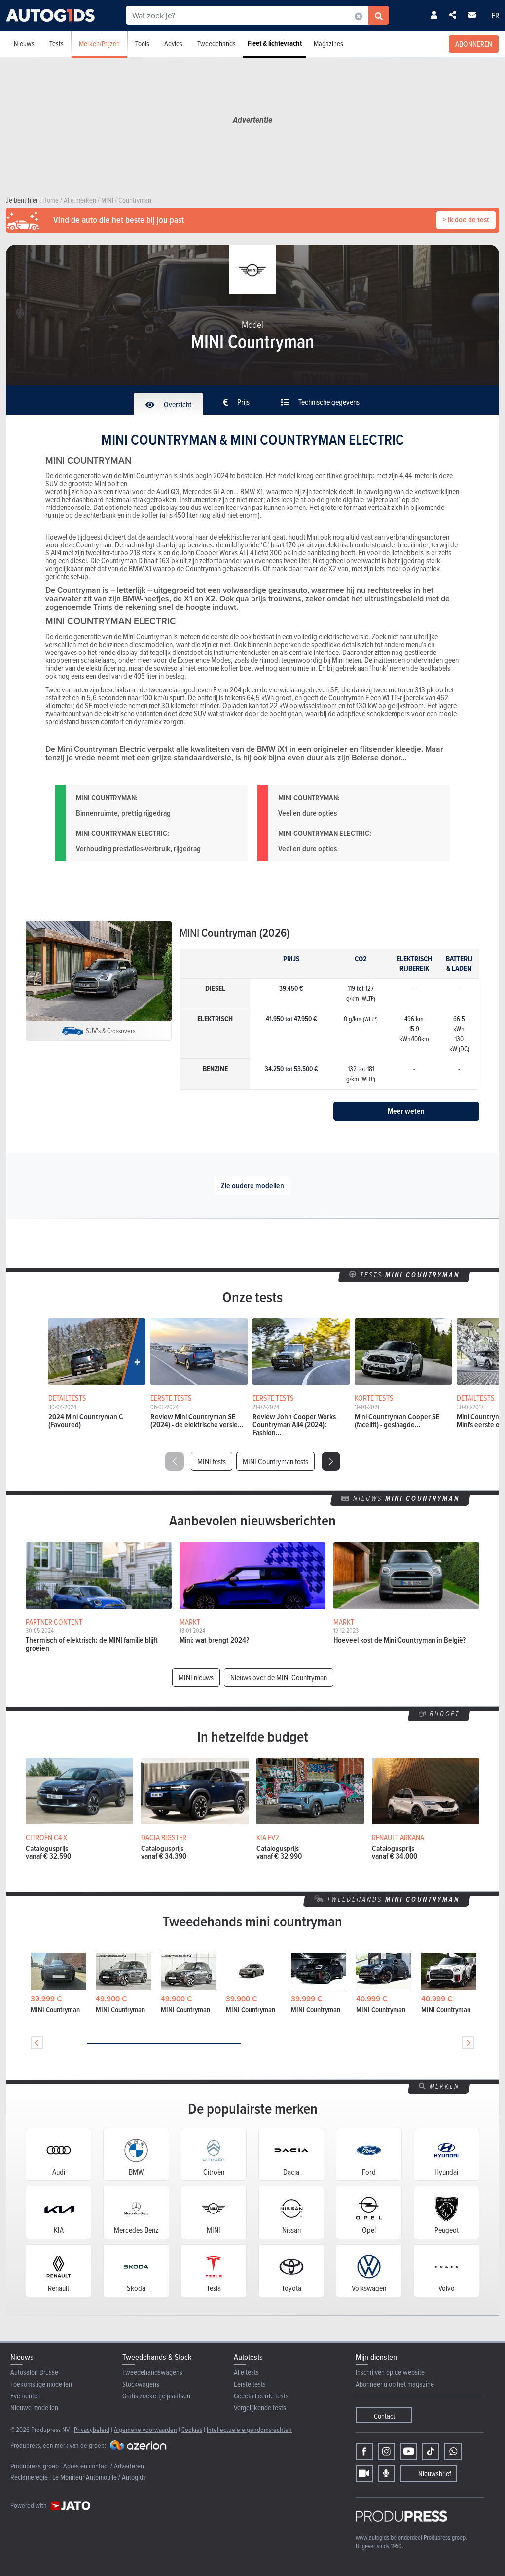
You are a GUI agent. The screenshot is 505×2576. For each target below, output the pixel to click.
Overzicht (177, 404)
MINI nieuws (196, 1677)
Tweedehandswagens (152, 2372)
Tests (56, 44)
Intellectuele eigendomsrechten (249, 2429)
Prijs (243, 402)
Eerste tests (250, 2384)
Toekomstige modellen (41, 2384)
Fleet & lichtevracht (275, 43)
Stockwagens (141, 2384)
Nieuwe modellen (34, 2408)
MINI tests (212, 1461)
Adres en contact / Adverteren (104, 2466)
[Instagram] (386, 2451)
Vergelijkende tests (260, 2408)
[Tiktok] (431, 2451)
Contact (384, 2416)
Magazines (328, 44)
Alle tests (246, 2372)
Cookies (192, 2429)
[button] (331, 1461)
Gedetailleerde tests (261, 2396)
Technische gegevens (328, 402)
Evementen (26, 2396)
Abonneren (474, 44)
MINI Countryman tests (275, 1461)
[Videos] (364, 2474)
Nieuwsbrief (435, 2474)
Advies (173, 44)
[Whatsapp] (453, 2451)
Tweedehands (216, 44)
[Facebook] (364, 2451)
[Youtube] (409, 2451)
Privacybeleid (92, 2429)
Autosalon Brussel (35, 2372)
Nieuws (24, 44)
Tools (142, 44)
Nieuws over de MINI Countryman (279, 1677)
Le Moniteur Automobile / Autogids (99, 2477)
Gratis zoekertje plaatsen (156, 2396)
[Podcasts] (386, 2474)
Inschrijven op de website (390, 2372)
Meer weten (406, 1111)
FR (495, 15)
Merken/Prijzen (99, 44)
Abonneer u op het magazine (395, 2384)
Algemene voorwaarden (145, 2429)
